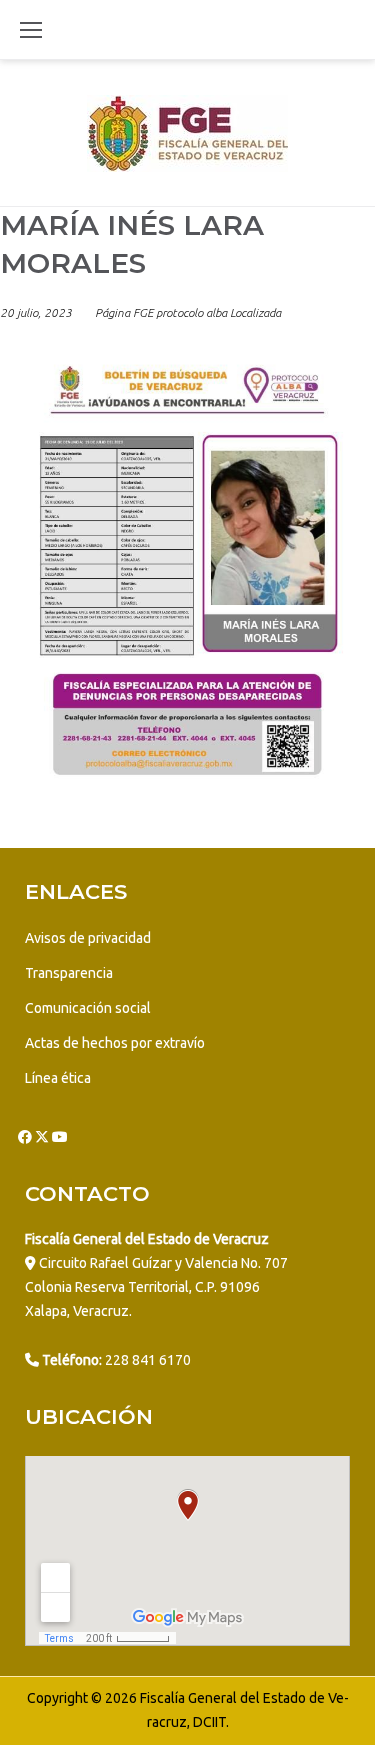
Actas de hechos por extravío (115, 1043)
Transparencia (69, 973)
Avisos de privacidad (88, 938)
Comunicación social (88, 1008)
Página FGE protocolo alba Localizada (188, 312)
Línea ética (58, 1078)
